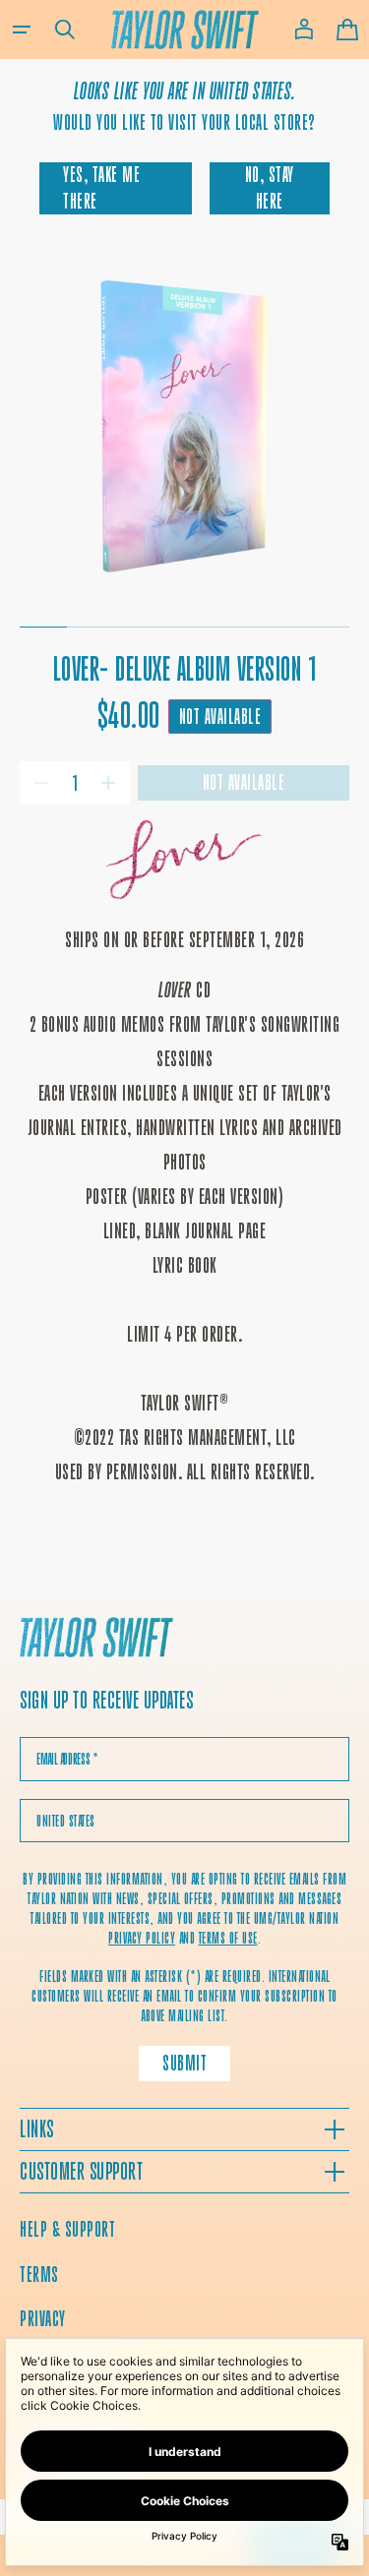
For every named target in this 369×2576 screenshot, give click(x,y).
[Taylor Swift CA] (96, 1640)
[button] (22, 30)
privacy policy (142, 1938)
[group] (184, 426)
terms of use (228, 1938)
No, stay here (270, 187)
